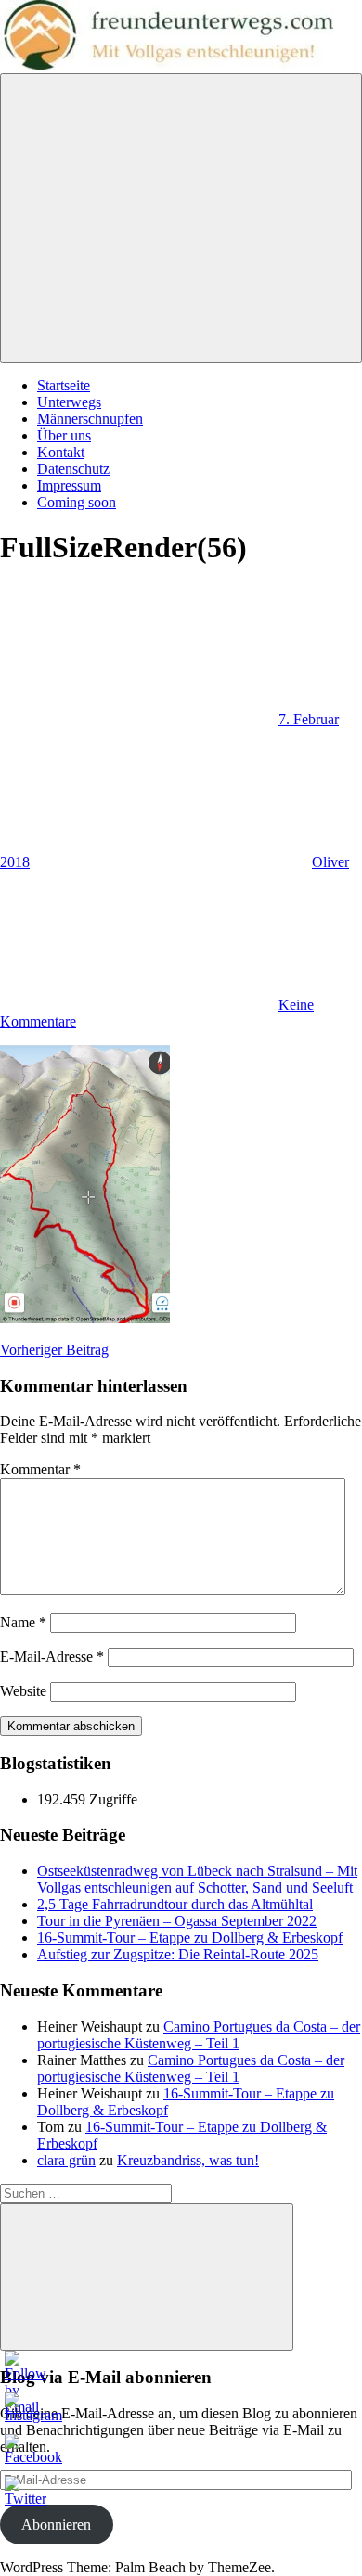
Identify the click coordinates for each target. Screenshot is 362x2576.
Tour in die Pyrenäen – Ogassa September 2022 (177, 1921)
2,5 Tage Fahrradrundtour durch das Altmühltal (175, 1904)
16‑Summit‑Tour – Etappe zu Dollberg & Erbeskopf (190, 1938)
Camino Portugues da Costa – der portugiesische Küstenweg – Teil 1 (199, 2035)
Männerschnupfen (90, 419)
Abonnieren (56, 2525)
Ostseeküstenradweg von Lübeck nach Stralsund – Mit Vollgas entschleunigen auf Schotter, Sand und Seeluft (197, 1879)
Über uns (64, 435)
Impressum (69, 485)
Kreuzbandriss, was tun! (188, 2160)
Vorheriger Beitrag (54, 1350)
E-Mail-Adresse (52, 1657)
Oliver (330, 862)
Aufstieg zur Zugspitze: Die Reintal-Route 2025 (178, 1954)
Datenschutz (73, 469)
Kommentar (40, 1469)
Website (23, 1691)
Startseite (64, 385)
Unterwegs (69, 402)
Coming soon (77, 502)
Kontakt (61, 452)
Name (23, 1622)
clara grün (66, 2160)
